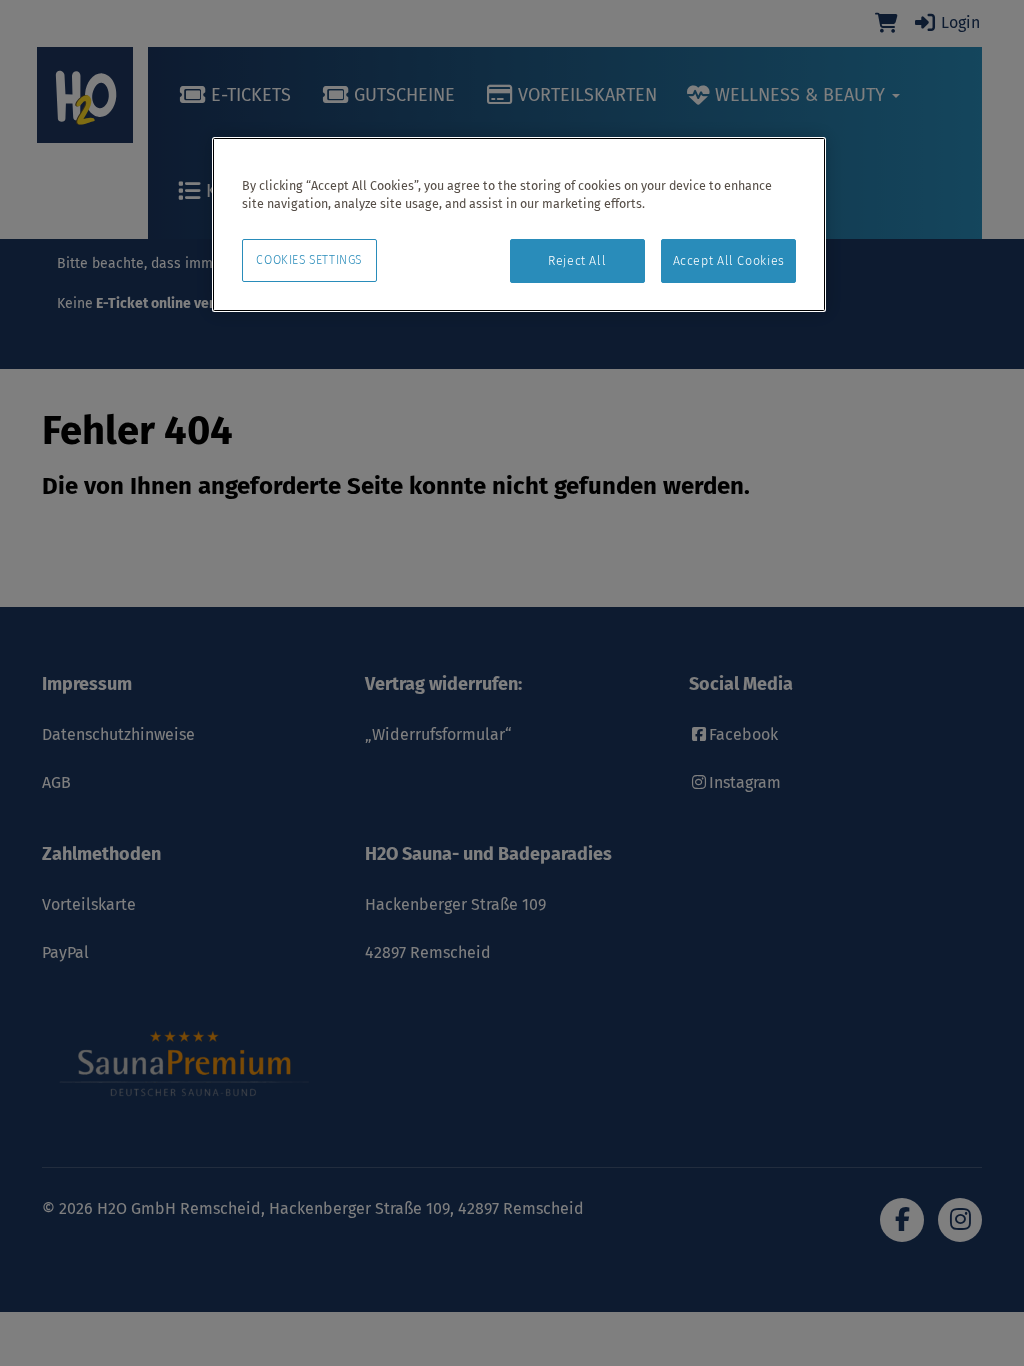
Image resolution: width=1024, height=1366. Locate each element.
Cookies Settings (309, 260)
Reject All (577, 260)
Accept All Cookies (729, 260)
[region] (519, 224)
